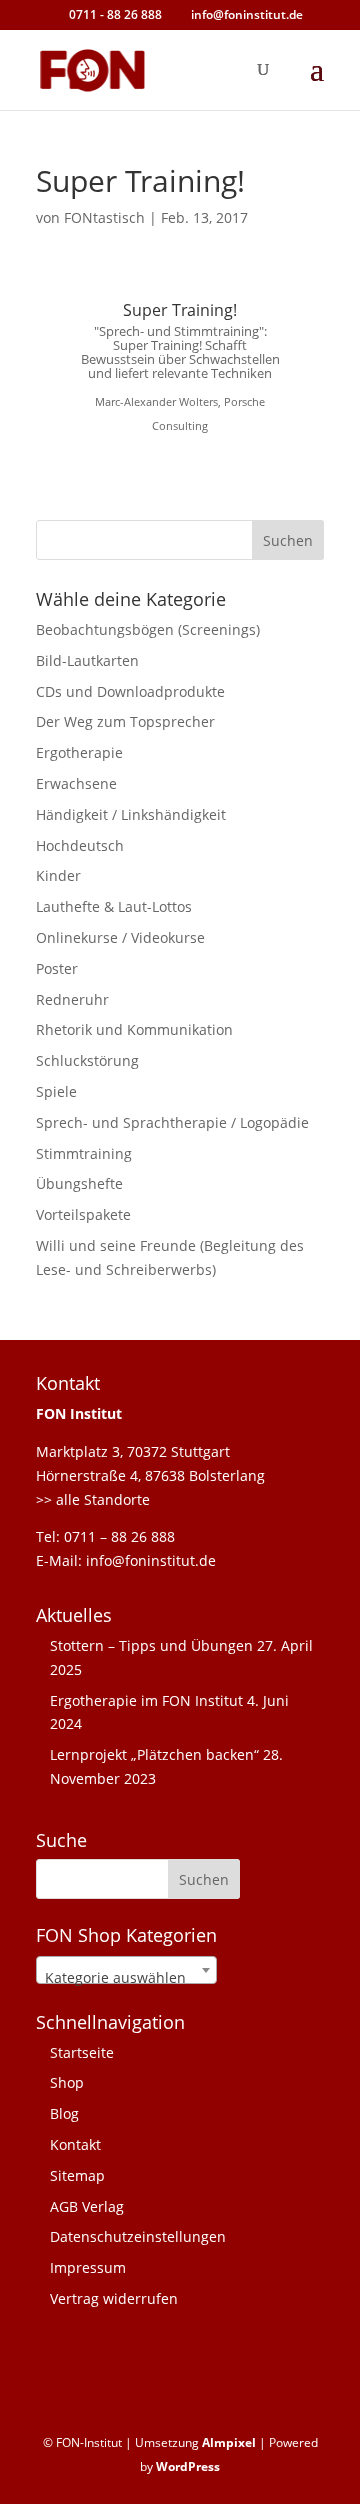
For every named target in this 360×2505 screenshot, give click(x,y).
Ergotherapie (79, 752)
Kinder (58, 875)
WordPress (188, 2466)
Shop (67, 2082)
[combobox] (126, 1970)
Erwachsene (76, 783)
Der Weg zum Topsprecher (125, 721)
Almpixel (229, 2442)
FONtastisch (104, 217)
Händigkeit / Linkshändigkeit (131, 814)
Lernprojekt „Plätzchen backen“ (154, 1754)
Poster (57, 968)
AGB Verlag (87, 2206)
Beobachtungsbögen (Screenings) (148, 629)
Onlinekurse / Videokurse (120, 937)
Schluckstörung (87, 1060)
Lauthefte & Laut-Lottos (114, 906)
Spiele (56, 1091)
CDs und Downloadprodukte (130, 691)
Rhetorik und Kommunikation (134, 1029)
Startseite (82, 2052)
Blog (64, 2113)
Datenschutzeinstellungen (138, 2236)
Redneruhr (72, 999)
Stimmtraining (84, 1153)
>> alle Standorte (93, 1499)
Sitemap (77, 2175)
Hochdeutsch (80, 845)
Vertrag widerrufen (114, 2298)
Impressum (88, 2267)
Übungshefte (79, 1183)
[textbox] (126, 1978)
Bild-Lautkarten (87, 660)
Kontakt (75, 2144)
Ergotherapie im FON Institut (146, 1700)
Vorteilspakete (83, 1214)
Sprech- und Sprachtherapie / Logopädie (172, 1122)
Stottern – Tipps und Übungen (151, 1645)
